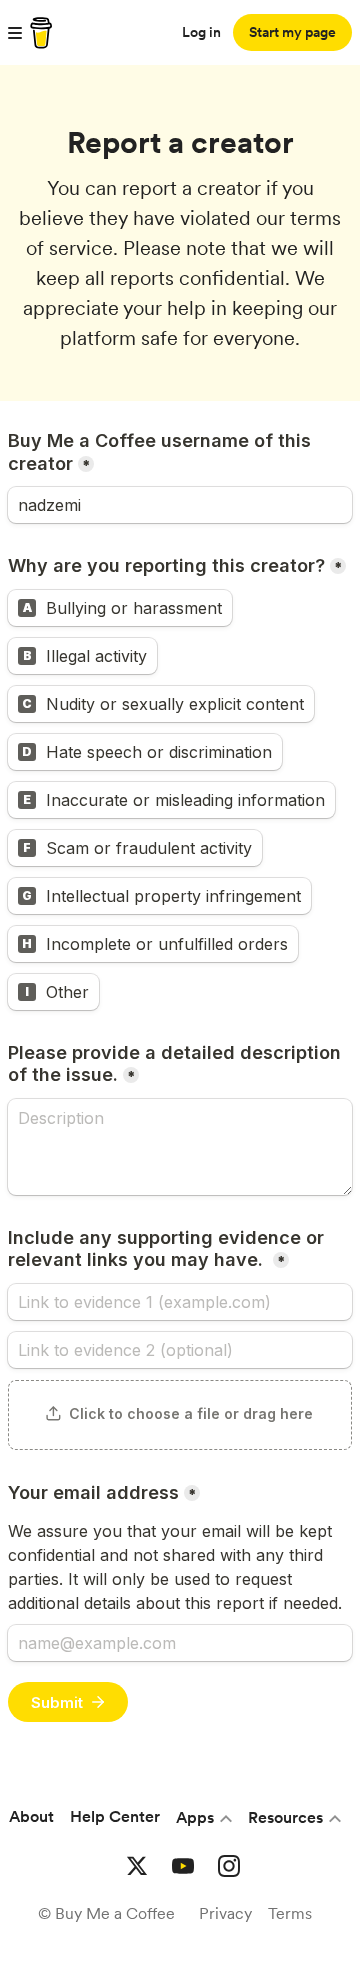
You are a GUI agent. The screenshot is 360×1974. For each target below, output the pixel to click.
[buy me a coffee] (38, 33)
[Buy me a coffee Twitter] (137, 1866)
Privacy (225, 1913)
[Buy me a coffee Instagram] (229, 1866)
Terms (290, 1913)
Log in (201, 32)
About (31, 1816)
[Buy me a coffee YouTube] (183, 1866)
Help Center (115, 1816)
